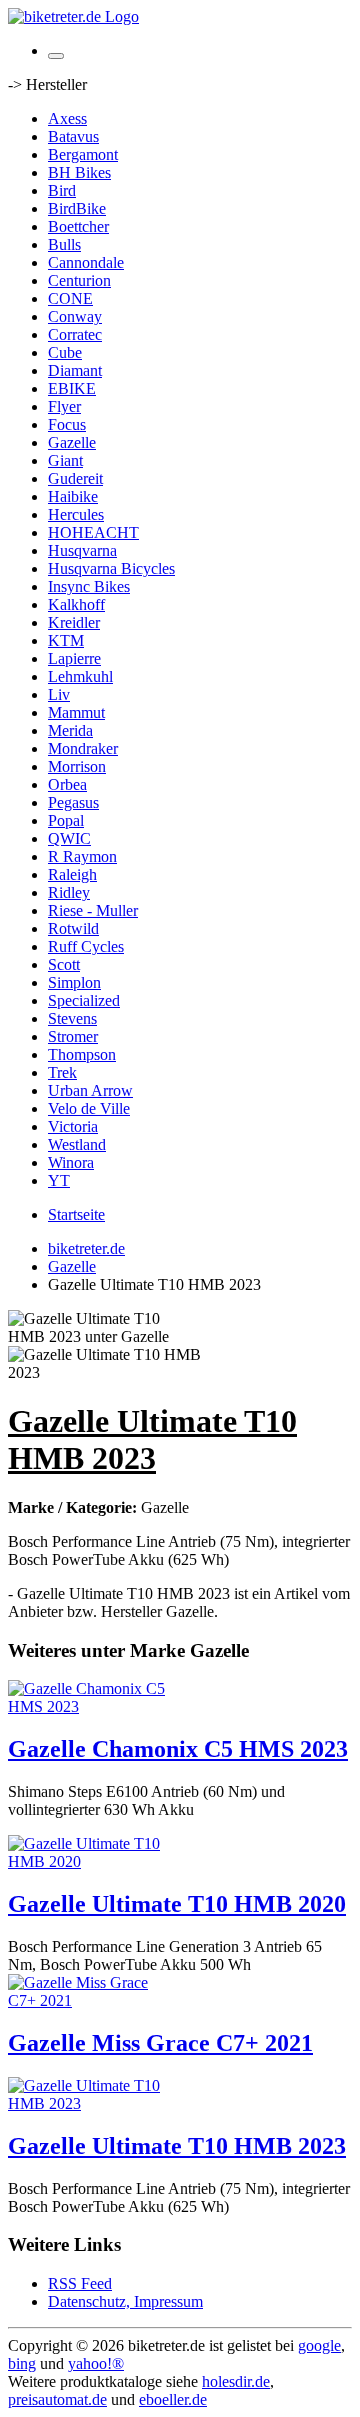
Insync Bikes (89, 586)
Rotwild (73, 928)
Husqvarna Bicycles (111, 568)
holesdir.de (236, 2381)
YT (59, 1180)
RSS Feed (80, 2283)
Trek (62, 1072)
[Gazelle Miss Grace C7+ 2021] (88, 2000)
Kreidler (74, 622)
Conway (75, 316)
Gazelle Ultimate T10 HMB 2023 (177, 2146)
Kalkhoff (76, 604)
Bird (62, 190)
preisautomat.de (57, 2399)
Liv (59, 694)
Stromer (73, 1036)
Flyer (64, 406)
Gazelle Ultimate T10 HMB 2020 (177, 1904)
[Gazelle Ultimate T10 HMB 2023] (88, 2103)
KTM (66, 640)
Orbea (67, 784)
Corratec (75, 334)
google (319, 2345)
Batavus (73, 136)
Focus (67, 424)
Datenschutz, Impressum (125, 2301)
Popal (66, 820)
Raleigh (72, 874)
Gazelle (72, 442)
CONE (70, 298)
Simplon (74, 982)
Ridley (69, 892)
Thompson (82, 1054)
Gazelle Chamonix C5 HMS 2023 (178, 1749)
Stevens (72, 1018)
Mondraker (83, 748)
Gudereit (75, 478)
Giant (65, 460)
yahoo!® (96, 2363)
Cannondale (86, 262)
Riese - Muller (93, 910)
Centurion (79, 280)
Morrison (77, 766)
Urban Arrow (90, 1090)
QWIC (69, 838)
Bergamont (83, 154)
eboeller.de (173, 2399)
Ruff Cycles (86, 946)
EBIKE (72, 388)
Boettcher (78, 226)
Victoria (73, 1126)
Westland (77, 1144)
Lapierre (74, 658)
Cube (65, 352)
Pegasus (73, 802)
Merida (70, 730)
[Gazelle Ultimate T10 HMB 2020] (88, 1861)
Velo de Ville (89, 1108)
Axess (67, 118)
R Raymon (82, 856)
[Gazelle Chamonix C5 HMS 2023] (88, 1706)
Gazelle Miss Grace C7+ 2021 (160, 2043)
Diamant (75, 370)
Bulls (64, 244)
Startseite (76, 1214)
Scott (64, 964)
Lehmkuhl (80, 676)
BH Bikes (79, 172)
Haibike (73, 496)
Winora (71, 1162)
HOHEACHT (93, 532)
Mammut (76, 712)
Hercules (76, 514)
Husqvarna (82, 550)
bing (22, 2363)
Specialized (84, 1000)
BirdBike (77, 208)
